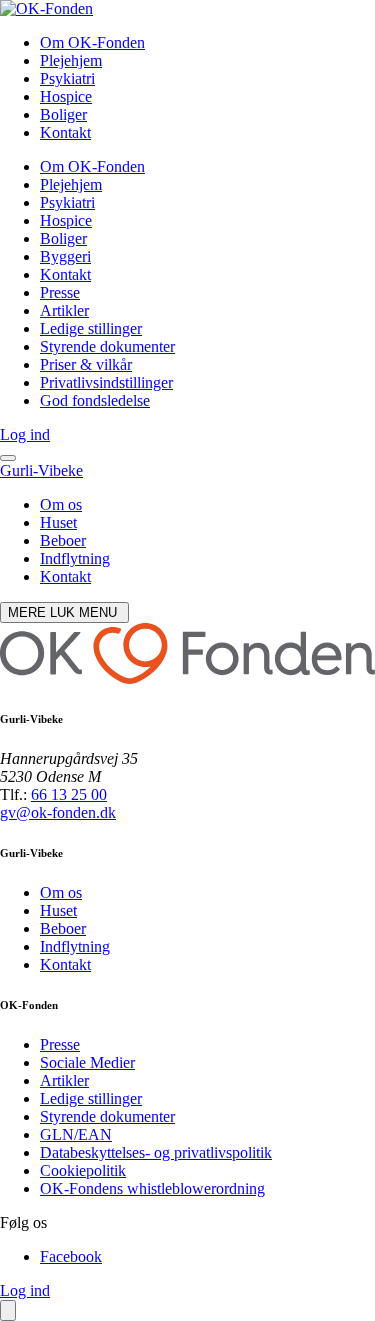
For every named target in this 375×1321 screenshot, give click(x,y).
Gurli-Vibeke (41, 470)
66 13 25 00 (69, 794)
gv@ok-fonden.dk (58, 812)
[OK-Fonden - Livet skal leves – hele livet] (46, 8)
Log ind (25, 434)
